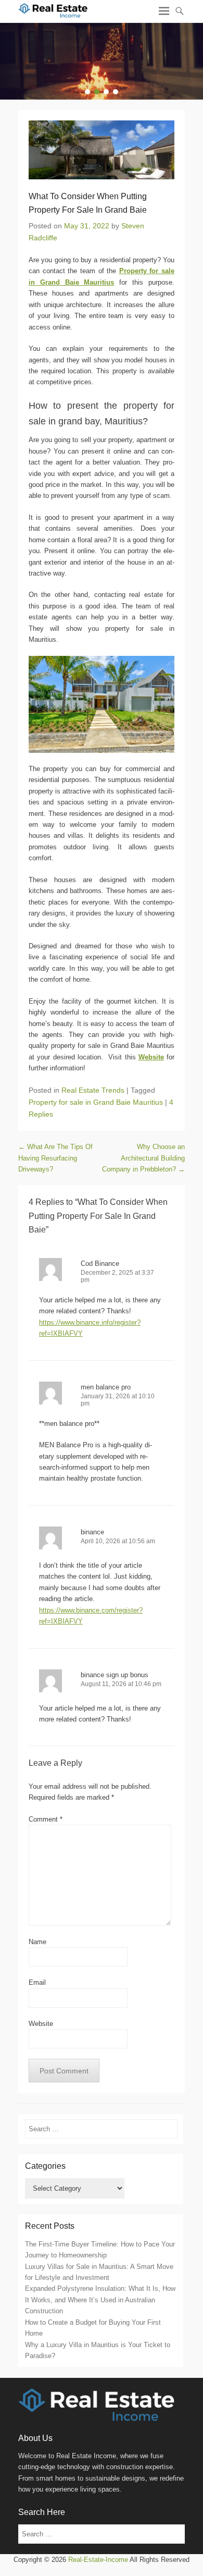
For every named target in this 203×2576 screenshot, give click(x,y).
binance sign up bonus (115, 1675)
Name (37, 1942)
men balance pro (106, 1387)
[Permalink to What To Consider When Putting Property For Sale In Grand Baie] (102, 150)
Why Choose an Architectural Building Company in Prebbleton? (143, 1158)
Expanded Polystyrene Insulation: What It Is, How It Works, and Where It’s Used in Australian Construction (100, 2300)
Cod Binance (100, 1263)
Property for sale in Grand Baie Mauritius (96, 1102)
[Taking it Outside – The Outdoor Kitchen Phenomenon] (102, 61)
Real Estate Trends (93, 1090)
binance (92, 1532)
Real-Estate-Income (98, 2560)
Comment (46, 1819)
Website (41, 2024)
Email (37, 1982)
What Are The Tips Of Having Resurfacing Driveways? (55, 1158)
